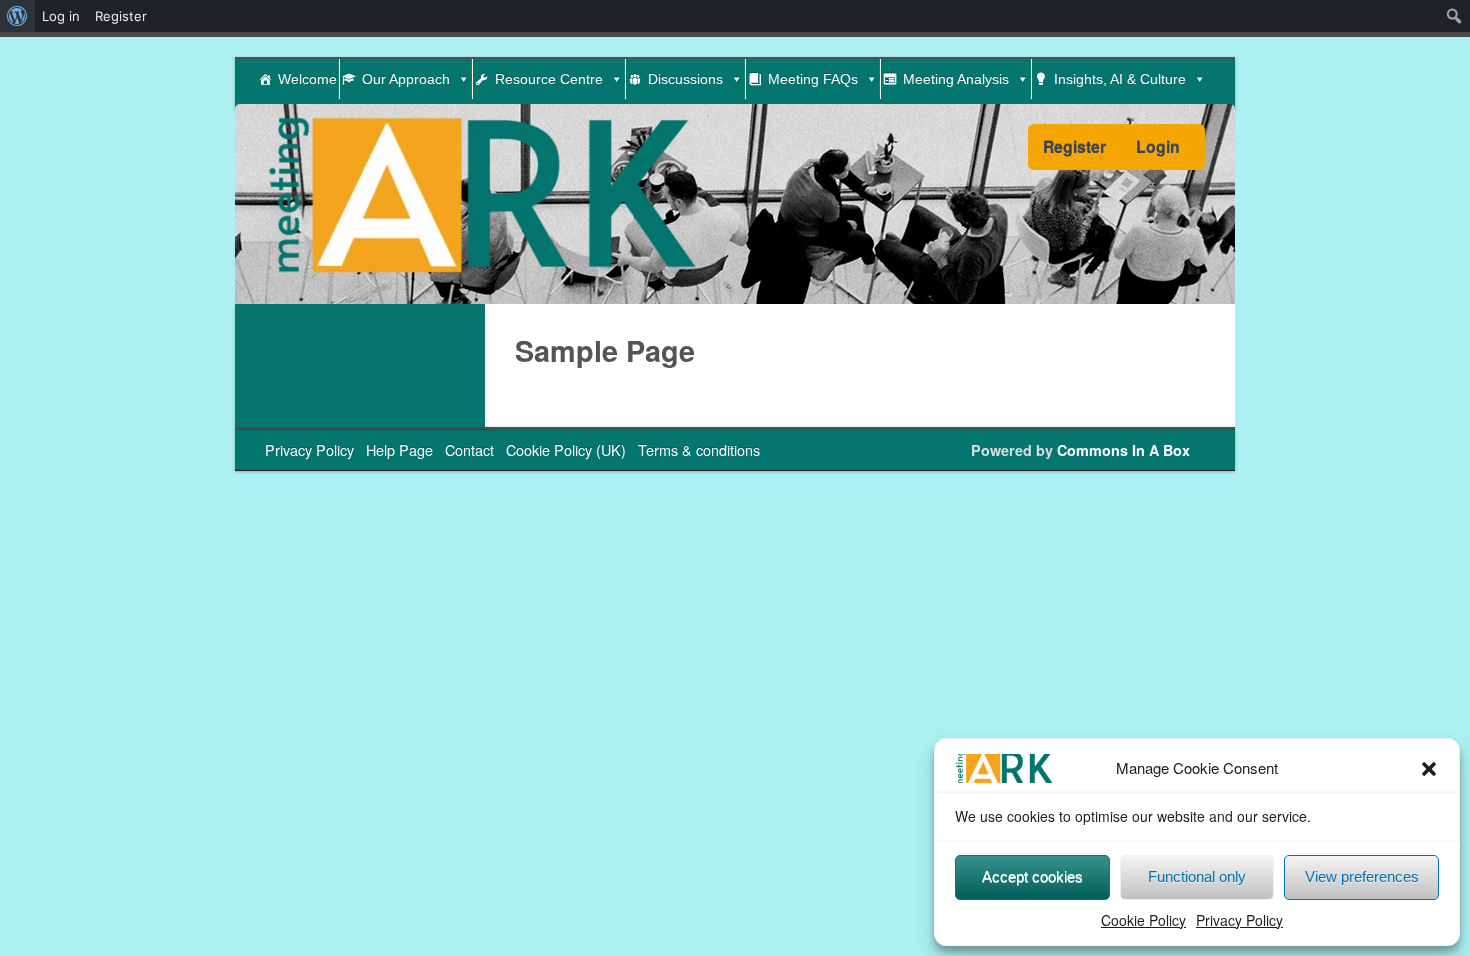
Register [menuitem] (121, 16)
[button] (1429, 769)
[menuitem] (17, 16)
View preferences (1362, 876)
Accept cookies (1032, 876)
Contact (469, 449)
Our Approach (406, 79)
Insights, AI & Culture (1120, 79)
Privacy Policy (1239, 920)
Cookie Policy (1143, 920)
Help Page (399, 449)
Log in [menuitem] (61, 16)
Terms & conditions (699, 449)
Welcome (307, 79)
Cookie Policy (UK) (566, 449)
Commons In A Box (1123, 450)
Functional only (1197, 876)
